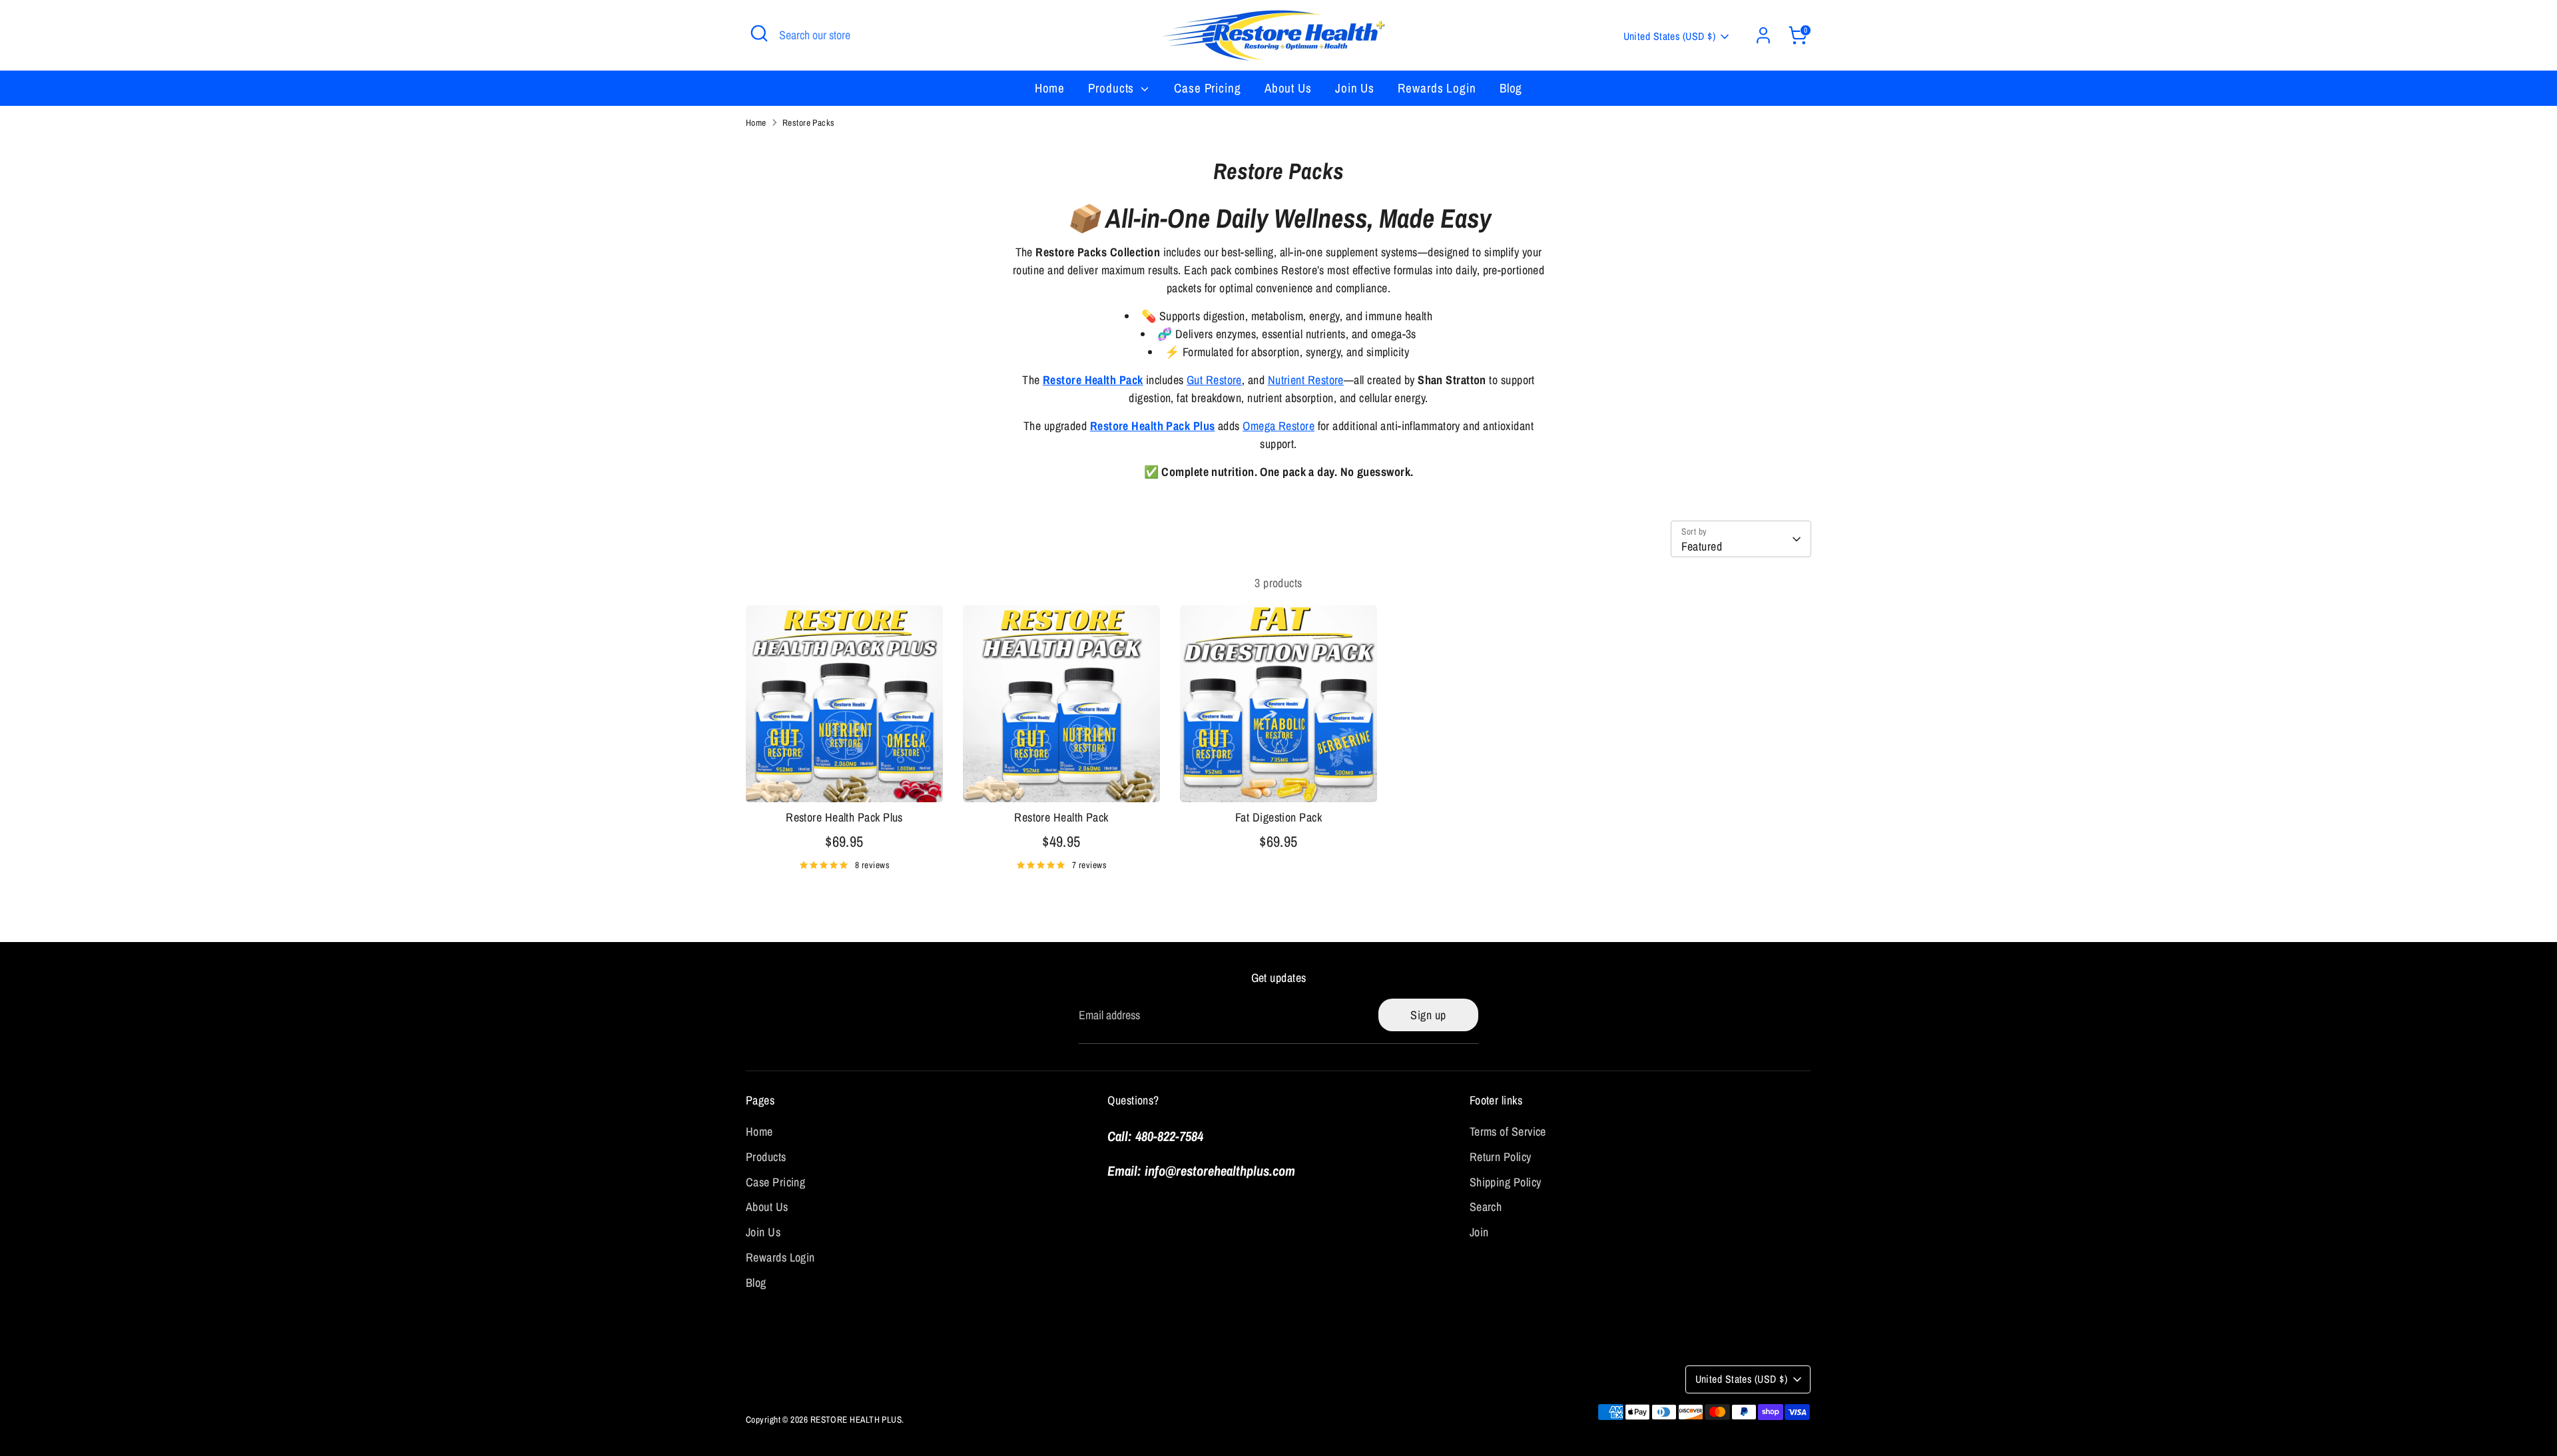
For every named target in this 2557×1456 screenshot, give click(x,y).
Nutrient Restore (1306, 380)
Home (1050, 88)
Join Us (1355, 88)
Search (1486, 1207)
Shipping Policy (1506, 1182)
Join (1479, 1232)
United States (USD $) (1669, 36)
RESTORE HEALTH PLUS (856, 1419)
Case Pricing (1208, 88)
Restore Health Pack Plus (1153, 426)
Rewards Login (1437, 88)
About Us (1288, 88)
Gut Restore (1214, 380)
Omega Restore (1278, 426)
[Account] (1763, 35)
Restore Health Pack (1093, 380)
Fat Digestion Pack (1278, 817)
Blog (1511, 88)
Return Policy (1501, 1157)
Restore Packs (809, 122)
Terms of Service (1508, 1131)
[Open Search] (759, 33)
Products (1113, 88)
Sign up (1428, 1015)
